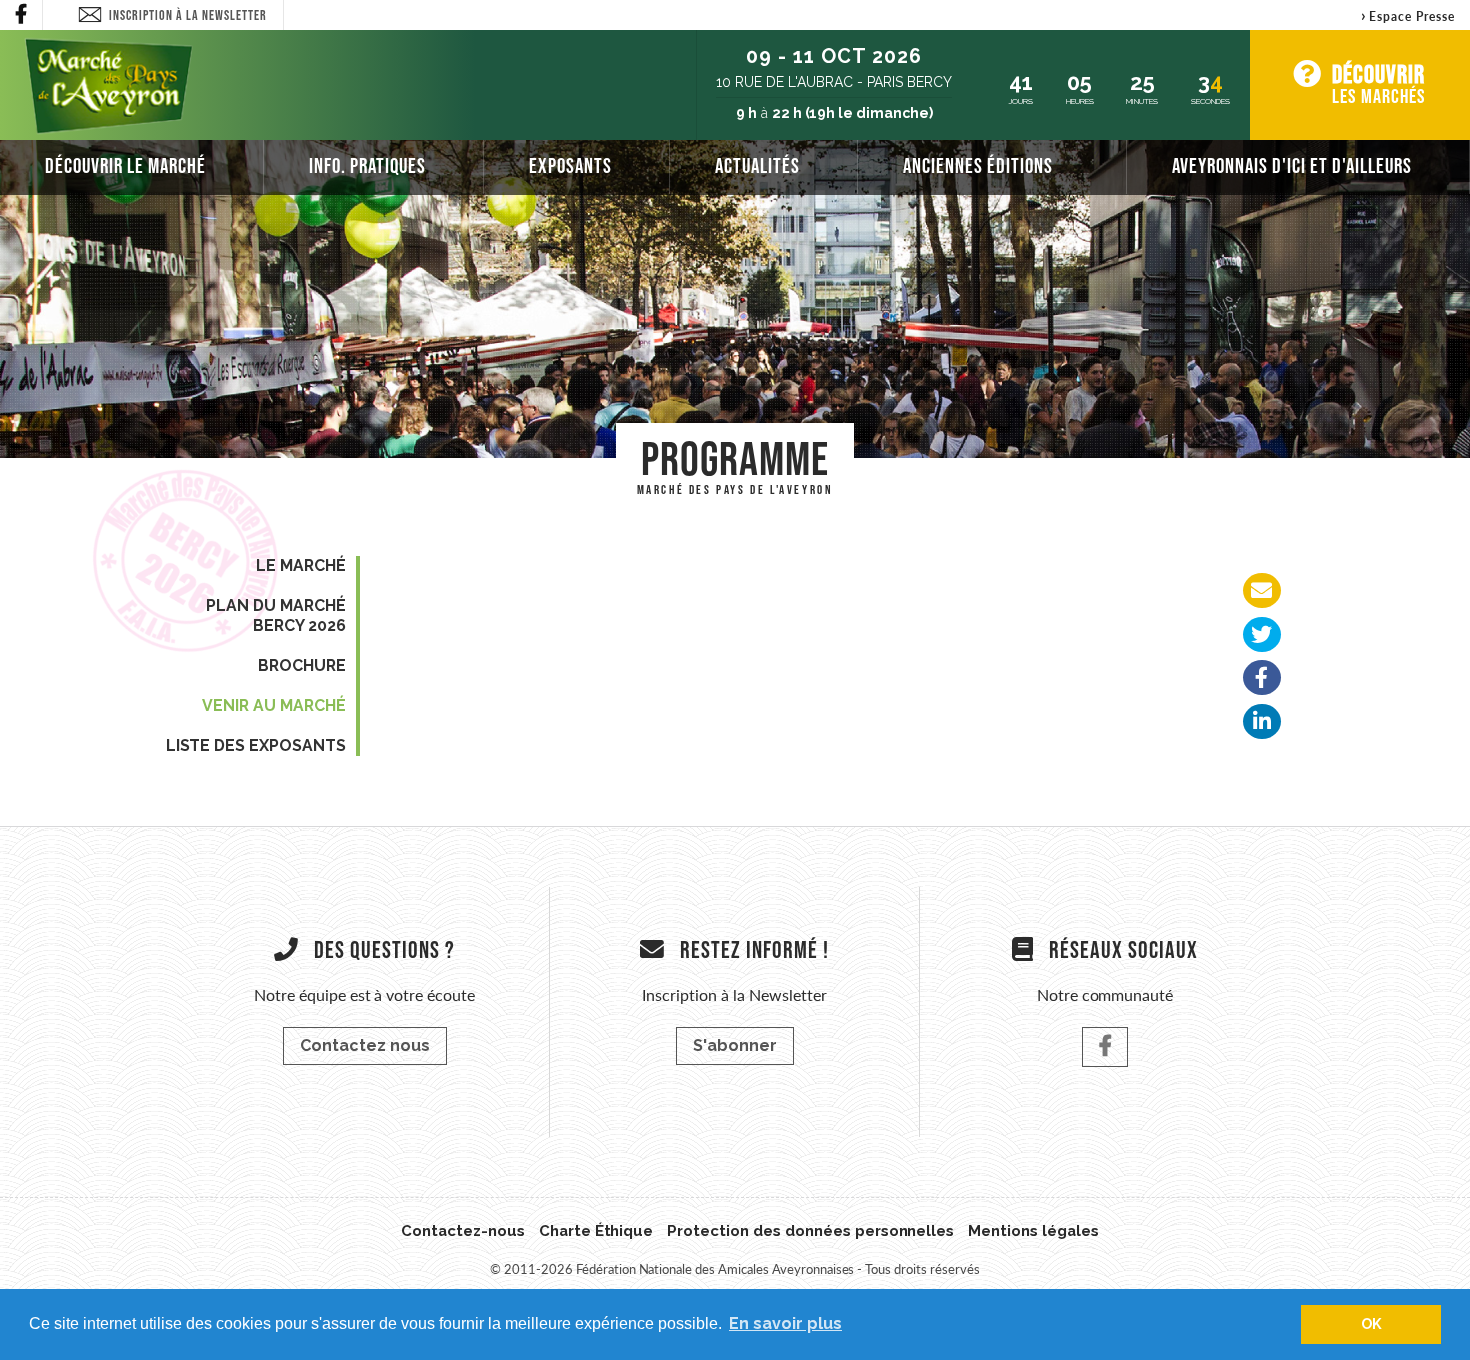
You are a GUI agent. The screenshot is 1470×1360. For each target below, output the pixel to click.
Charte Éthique (596, 1231)
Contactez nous (365, 1045)
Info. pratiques (367, 165)
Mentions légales (1033, 1231)
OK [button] (1371, 1323)
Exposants (570, 165)
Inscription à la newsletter (188, 15)
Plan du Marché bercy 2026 (276, 615)
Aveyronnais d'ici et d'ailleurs (1292, 165)
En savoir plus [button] (785, 1323)
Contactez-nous (463, 1231)
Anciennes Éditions (978, 165)
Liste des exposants (256, 745)
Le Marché (301, 565)
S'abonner (735, 1045)
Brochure (302, 665)
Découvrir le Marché (125, 165)
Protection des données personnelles (810, 1231)
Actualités (757, 165)
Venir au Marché (274, 705)
